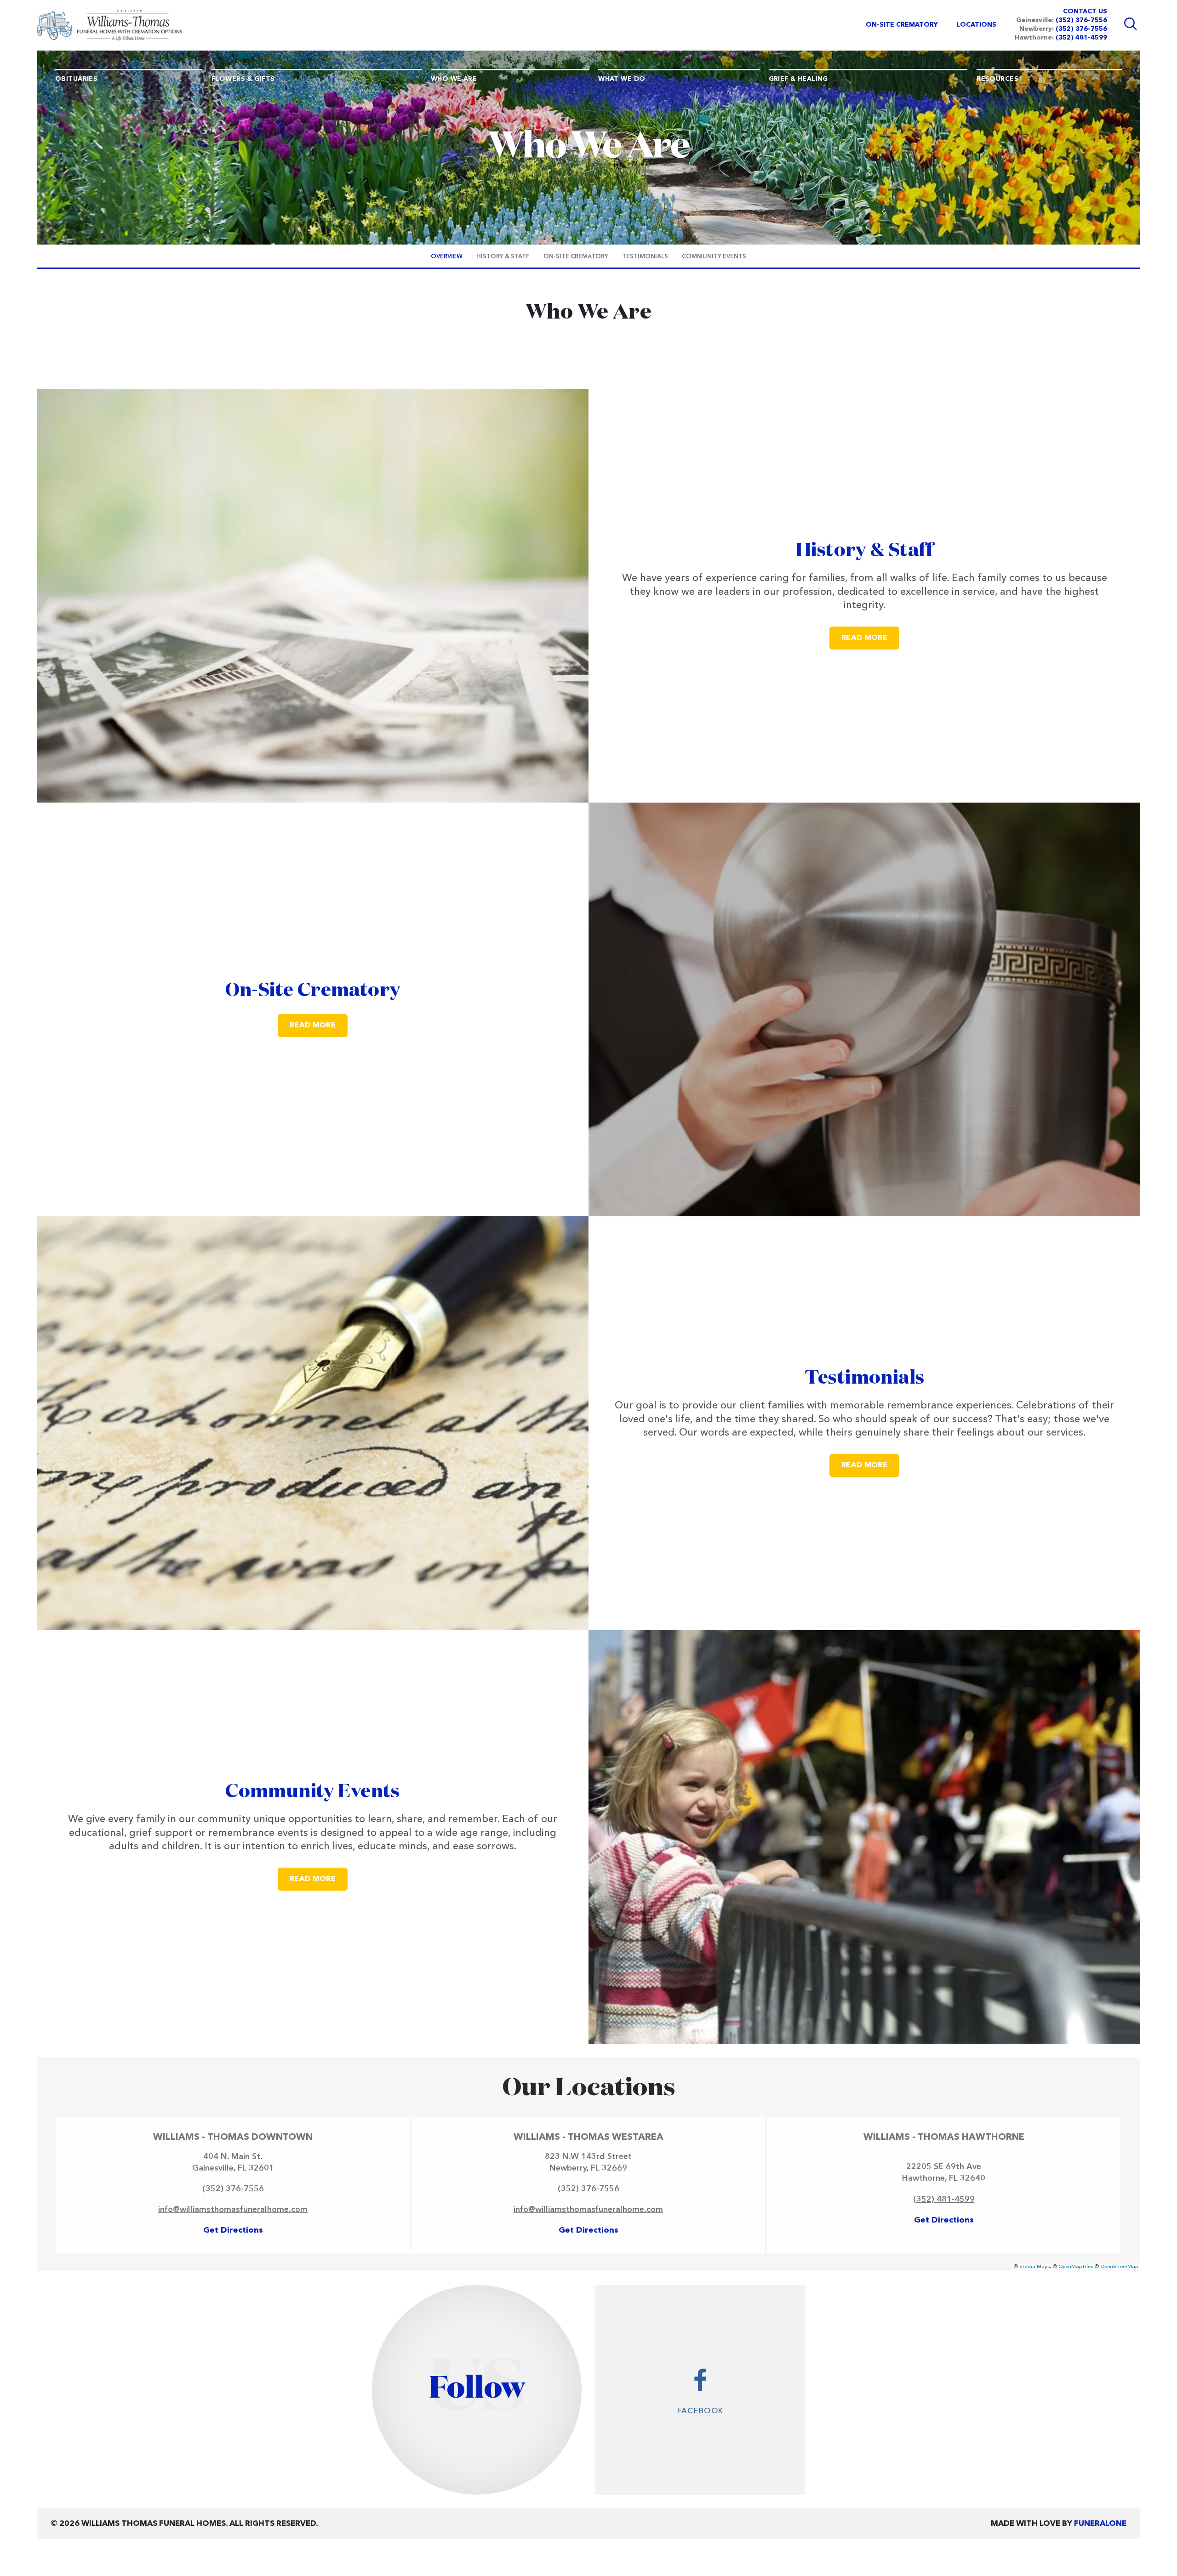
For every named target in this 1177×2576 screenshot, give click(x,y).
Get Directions (233, 2230)
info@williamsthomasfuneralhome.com (233, 2210)
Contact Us (1085, 11)
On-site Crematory (902, 25)
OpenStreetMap (1119, 2267)
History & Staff (864, 551)
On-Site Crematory (313, 991)
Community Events (313, 1792)
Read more (870, 638)
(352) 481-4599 (1081, 38)
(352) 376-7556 (1081, 20)
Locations (976, 25)
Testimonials (865, 1378)
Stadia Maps (1034, 2267)
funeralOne (1100, 2524)
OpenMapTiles (1076, 2267)
